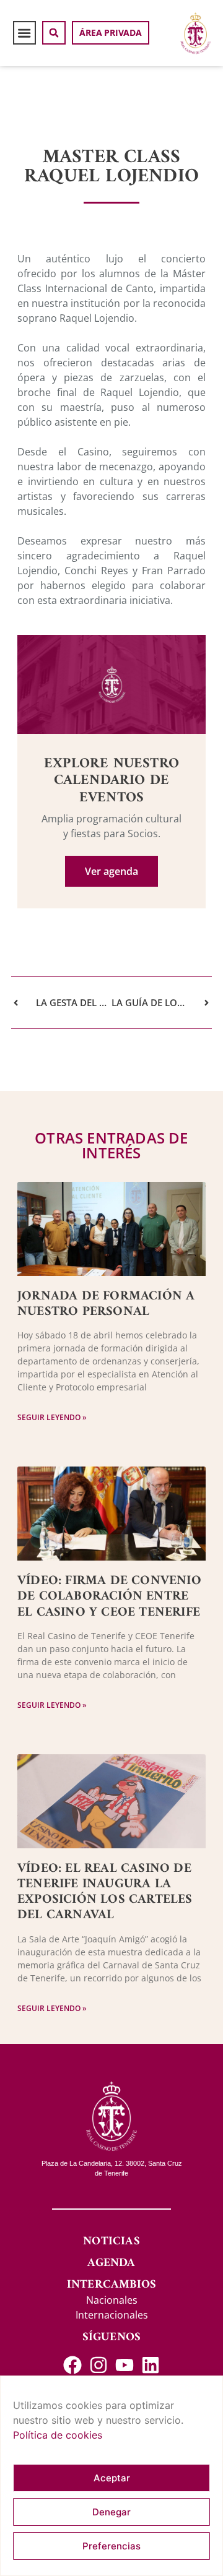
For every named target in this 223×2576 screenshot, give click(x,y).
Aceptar (112, 2478)
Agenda (111, 2263)
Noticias (111, 2242)
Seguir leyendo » (52, 1417)
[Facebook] (72, 2365)
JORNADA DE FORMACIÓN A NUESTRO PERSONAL (106, 1304)
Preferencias (111, 2546)
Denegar (111, 2512)
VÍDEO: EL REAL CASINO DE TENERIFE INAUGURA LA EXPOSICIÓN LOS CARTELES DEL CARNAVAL (105, 1892)
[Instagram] (98, 2365)
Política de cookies (58, 2435)
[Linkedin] (151, 2365)
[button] (25, 33)
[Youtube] (125, 2365)
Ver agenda (111, 871)
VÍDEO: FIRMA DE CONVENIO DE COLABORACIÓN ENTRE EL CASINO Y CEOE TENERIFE (109, 1596)
